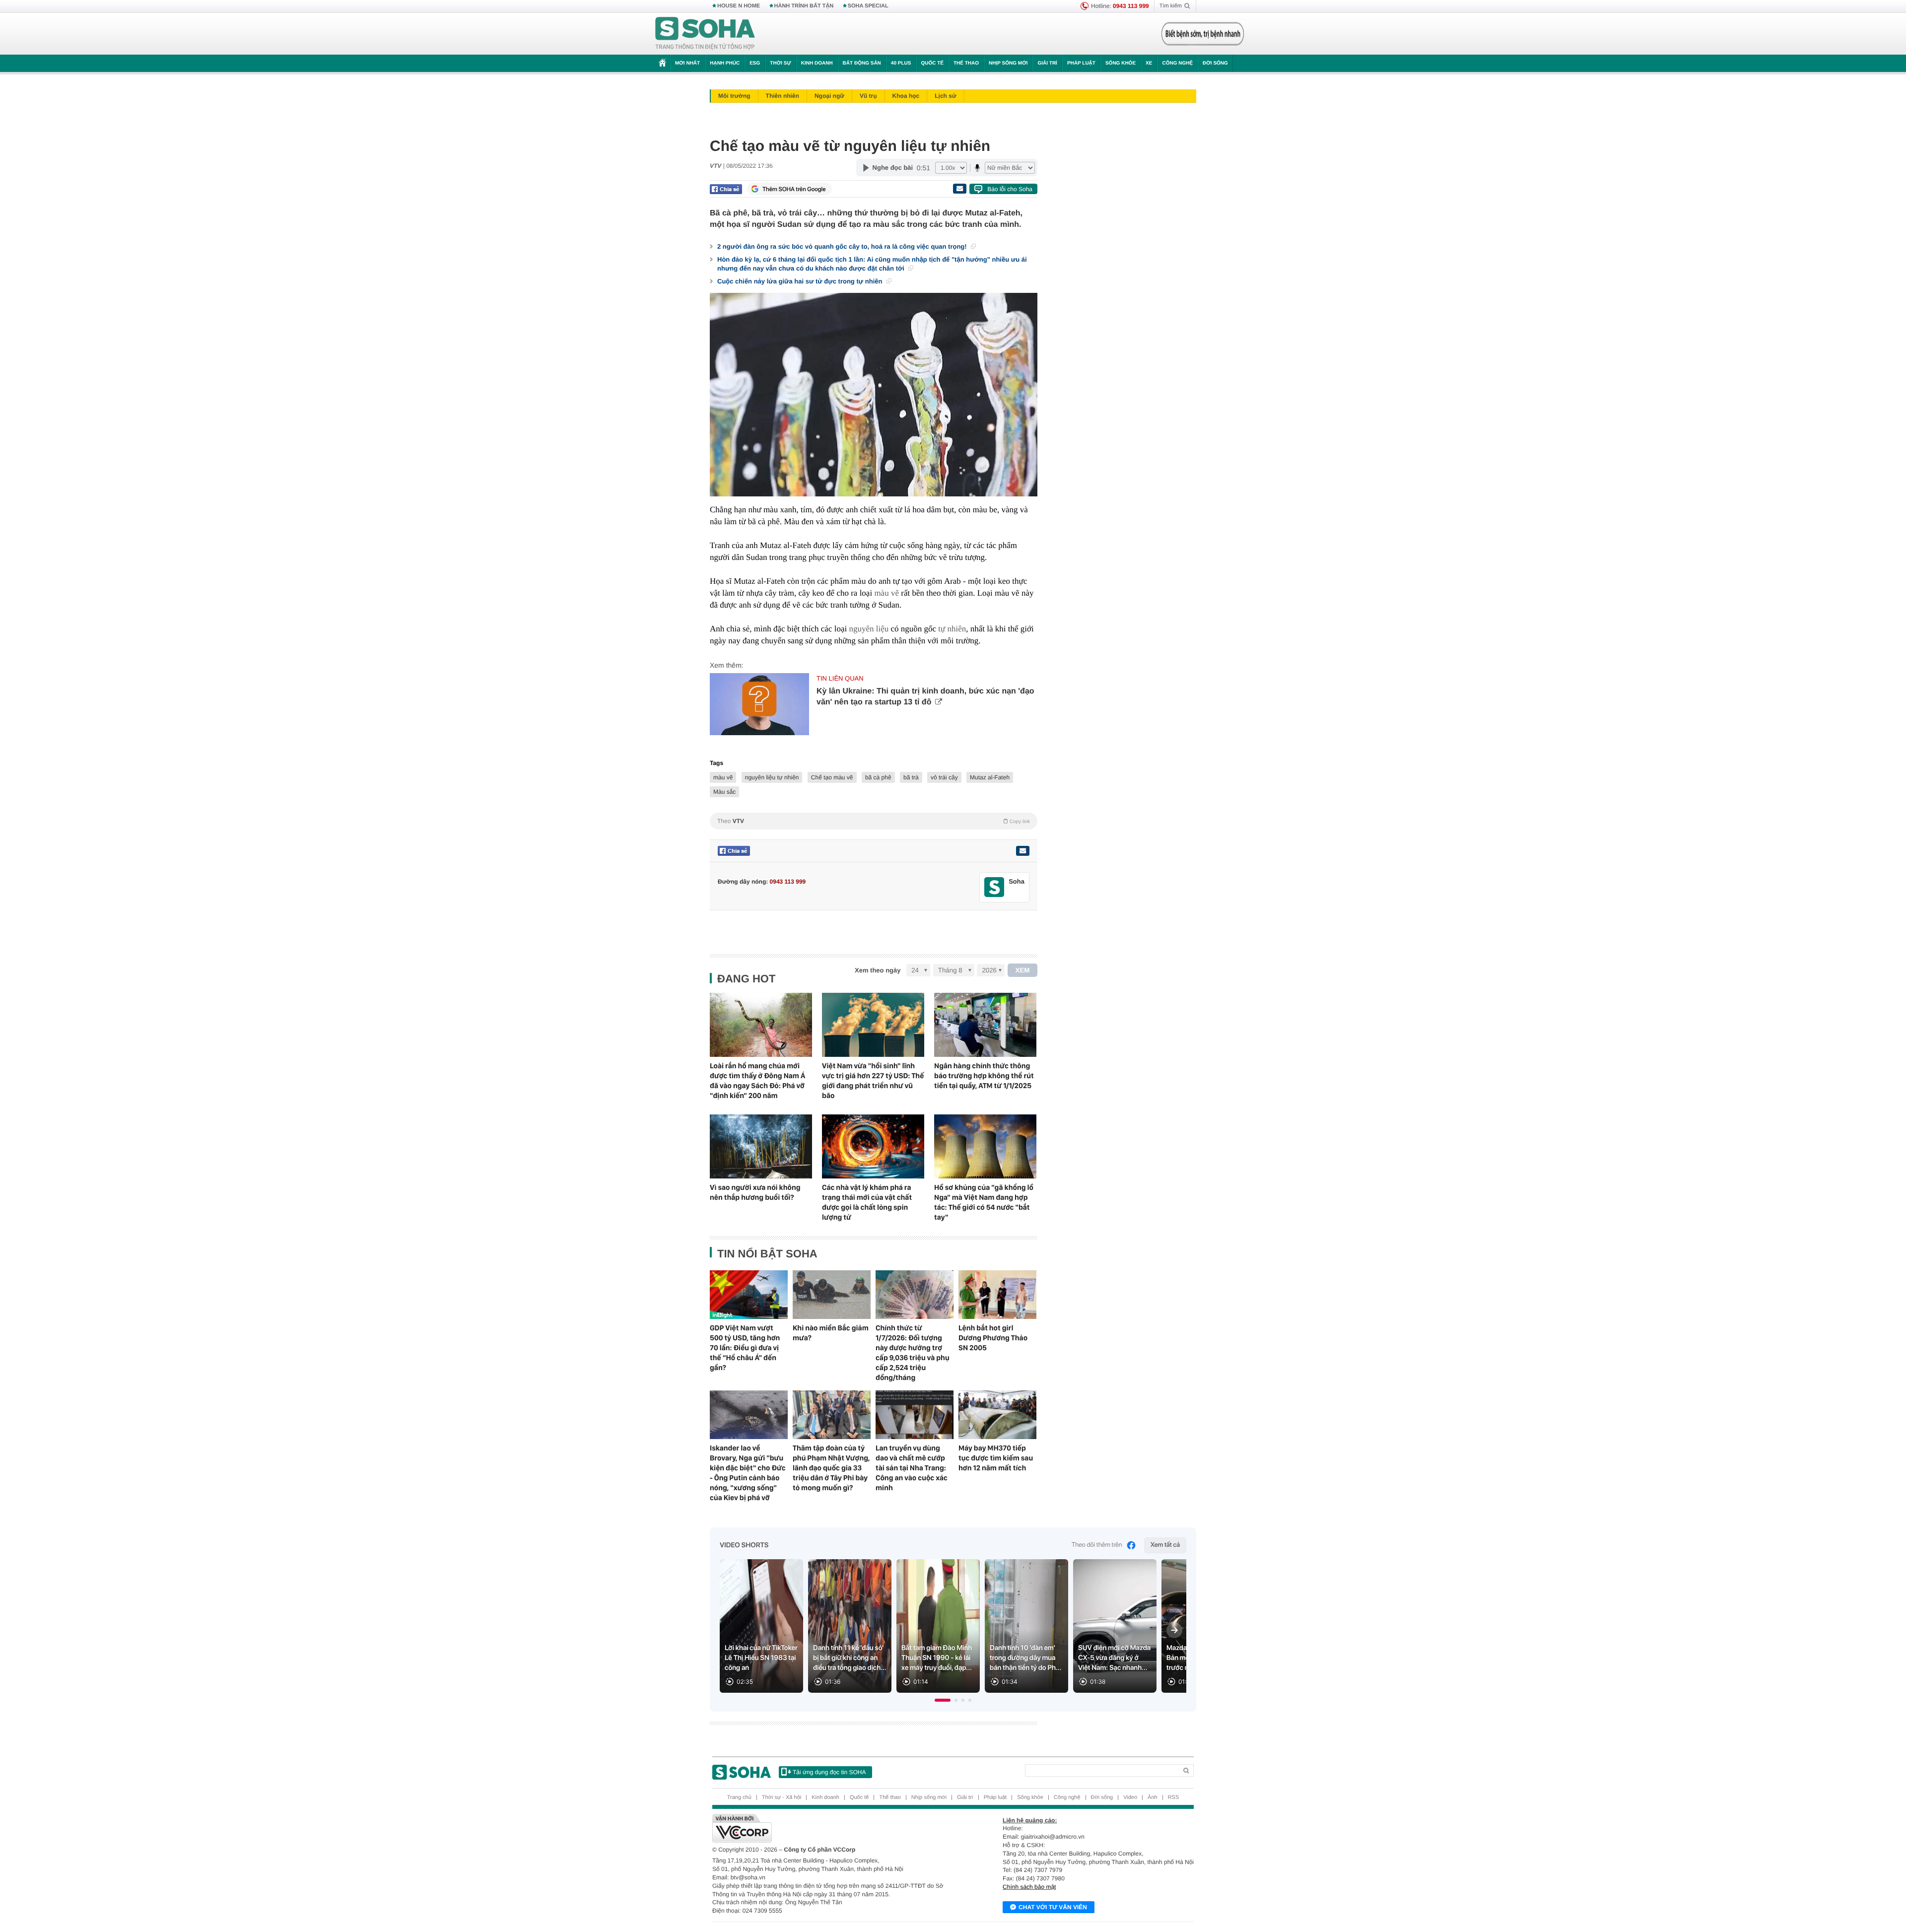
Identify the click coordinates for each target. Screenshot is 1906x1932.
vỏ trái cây (944, 777)
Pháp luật (1081, 63)
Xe (1149, 63)
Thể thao (966, 63)
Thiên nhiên (783, 96)
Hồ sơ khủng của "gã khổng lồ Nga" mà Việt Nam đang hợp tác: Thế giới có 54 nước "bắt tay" (984, 1202)
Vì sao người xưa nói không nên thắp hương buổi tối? (755, 1192)
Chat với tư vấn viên (1053, 1907)
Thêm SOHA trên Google (794, 189)
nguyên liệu (869, 629)
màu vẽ (886, 593)
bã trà (911, 777)
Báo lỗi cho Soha (1010, 189)
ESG (755, 63)
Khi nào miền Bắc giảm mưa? (831, 1333)
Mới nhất (687, 63)
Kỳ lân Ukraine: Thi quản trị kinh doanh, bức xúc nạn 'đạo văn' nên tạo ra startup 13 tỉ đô (925, 697)
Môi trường (734, 96)
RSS (1174, 1797)
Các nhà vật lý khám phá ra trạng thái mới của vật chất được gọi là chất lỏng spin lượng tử (867, 1202)
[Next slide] (1174, 1630)
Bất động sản (862, 63)
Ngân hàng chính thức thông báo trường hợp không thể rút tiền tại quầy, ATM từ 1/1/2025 (984, 1076)
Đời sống (1215, 63)
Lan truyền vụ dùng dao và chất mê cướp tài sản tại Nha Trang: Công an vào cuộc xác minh (912, 1468)
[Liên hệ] (1022, 851)
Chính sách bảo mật (1029, 1887)
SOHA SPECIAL (868, 6)
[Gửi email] (959, 189)
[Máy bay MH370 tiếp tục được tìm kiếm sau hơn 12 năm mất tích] (997, 1415)
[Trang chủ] (705, 34)
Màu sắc (724, 792)
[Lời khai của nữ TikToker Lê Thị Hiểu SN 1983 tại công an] (761, 1626)
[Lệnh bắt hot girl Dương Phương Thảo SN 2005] (997, 1295)
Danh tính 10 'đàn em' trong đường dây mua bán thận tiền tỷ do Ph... (1025, 1658)
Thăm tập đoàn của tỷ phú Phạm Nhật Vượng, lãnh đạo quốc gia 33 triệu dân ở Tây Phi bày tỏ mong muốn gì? (831, 1468)
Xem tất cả (1165, 1545)
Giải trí (1047, 63)
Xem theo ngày (878, 970)
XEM (1023, 970)
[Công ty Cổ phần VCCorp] (833, 1828)
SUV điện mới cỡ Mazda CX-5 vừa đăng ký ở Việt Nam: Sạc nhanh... (1114, 1658)
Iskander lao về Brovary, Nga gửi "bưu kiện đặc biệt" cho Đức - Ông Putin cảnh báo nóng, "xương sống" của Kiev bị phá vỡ (748, 1473)
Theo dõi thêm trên (1097, 1545)
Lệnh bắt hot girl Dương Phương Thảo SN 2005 (993, 1338)
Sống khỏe (1121, 63)
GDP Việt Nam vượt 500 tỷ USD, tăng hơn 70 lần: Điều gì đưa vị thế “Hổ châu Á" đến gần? (745, 1348)
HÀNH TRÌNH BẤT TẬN (804, 6)
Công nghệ (1177, 63)
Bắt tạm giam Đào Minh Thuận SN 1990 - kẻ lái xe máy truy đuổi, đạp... (937, 1658)
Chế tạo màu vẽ (832, 777)
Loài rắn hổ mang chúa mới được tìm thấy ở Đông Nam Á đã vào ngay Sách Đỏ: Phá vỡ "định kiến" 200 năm (757, 1081)
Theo (874, 821)
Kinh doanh (817, 63)
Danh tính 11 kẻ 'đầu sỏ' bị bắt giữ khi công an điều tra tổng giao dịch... (850, 1658)
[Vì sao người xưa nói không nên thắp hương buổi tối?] (761, 1146)
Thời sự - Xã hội (782, 1797)
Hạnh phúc (725, 63)
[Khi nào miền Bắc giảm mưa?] (832, 1295)
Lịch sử (945, 96)
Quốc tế (932, 63)
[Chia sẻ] (726, 189)
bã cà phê (878, 777)
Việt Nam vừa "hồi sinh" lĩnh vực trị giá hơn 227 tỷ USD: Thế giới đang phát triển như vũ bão (873, 1081)
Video (1130, 1797)
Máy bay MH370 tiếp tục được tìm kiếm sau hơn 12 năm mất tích (996, 1458)
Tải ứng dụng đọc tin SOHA (829, 1772)
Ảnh (1153, 1797)
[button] (943, 1700)
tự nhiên (952, 629)
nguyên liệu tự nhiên (772, 777)
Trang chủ (739, 1797)
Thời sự (780, 63)
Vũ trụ (868, 96)
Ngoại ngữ (829, 96)
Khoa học (906, 96)
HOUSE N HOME (739, 6)
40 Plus (901, 63)
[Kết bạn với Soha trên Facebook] (994, 887)
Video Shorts (744, 1545)
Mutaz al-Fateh (990, 777)
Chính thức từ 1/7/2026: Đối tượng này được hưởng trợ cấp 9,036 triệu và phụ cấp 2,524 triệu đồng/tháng (913, 1353)
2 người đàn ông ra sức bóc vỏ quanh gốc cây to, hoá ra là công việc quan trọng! (843, 246)
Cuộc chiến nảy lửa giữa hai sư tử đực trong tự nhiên (801, 281)
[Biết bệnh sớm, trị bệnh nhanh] (1203, 34)
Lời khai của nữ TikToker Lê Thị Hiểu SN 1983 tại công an (761, 1658)
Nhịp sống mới (1008, 63)
